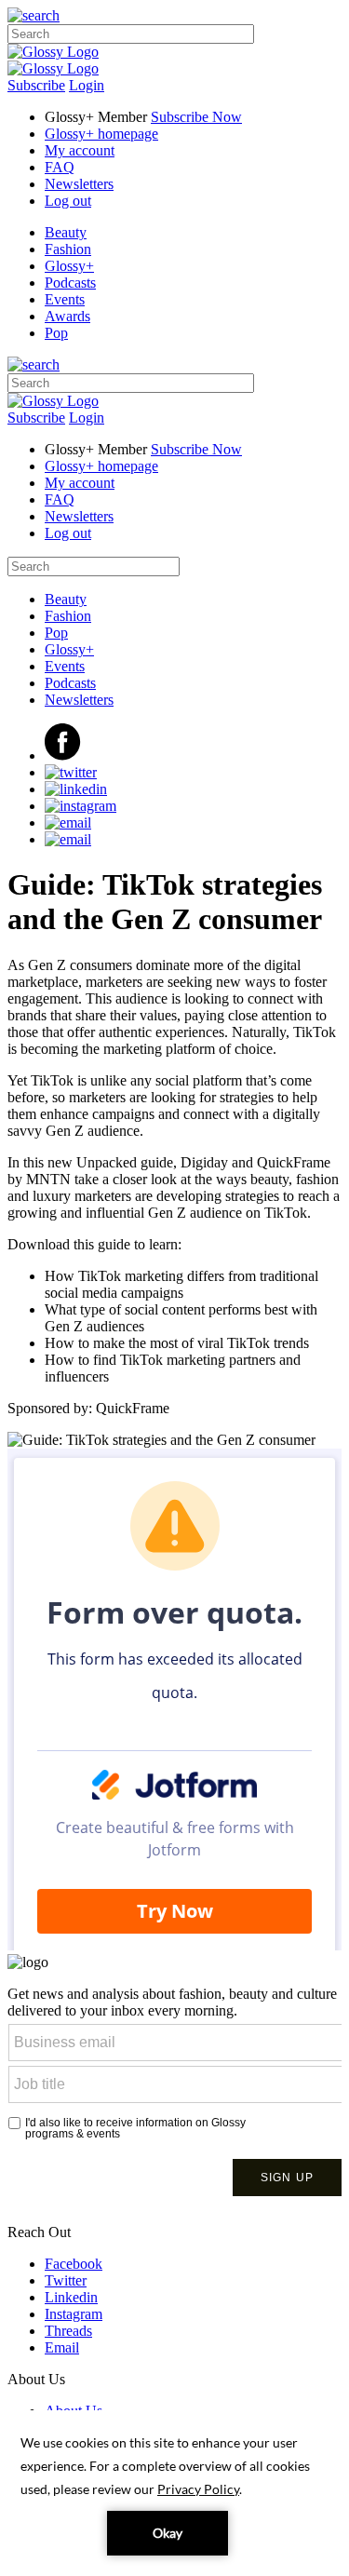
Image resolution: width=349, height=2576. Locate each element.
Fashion (68, 249)
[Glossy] (53, 52)
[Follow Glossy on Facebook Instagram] (81, 806)
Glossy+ (69, 266)
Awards (67, 316)
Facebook (74, 2264)
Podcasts (70, 283)
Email (62, 2347)
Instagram (74, 2314)
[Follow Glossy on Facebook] (63, 755)
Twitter (66, 2280)
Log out (68, 201)
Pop (56, 333)
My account (80, 150)
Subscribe (36, 85)
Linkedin (71, 2297)
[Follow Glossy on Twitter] (71, 772)
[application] (174, 2493)
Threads (68, 2331)
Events (65, 299)
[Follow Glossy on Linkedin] (76, 789)
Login (87, 85)
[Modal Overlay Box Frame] (174, 2110)
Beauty (66, 232)
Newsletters (79, 184)
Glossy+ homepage (101, 134)
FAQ (60, 167)
